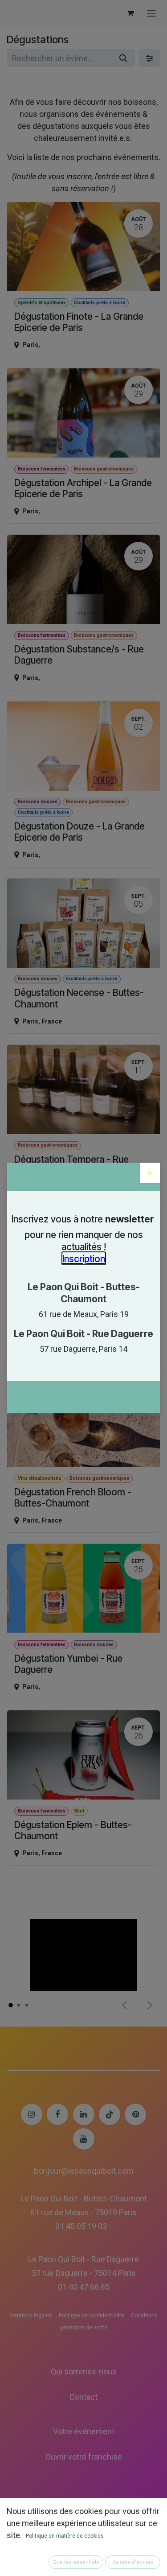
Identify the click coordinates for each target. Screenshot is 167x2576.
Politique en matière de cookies (65, 2536)
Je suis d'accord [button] (133, 2562)
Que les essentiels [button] (76, 2562)
